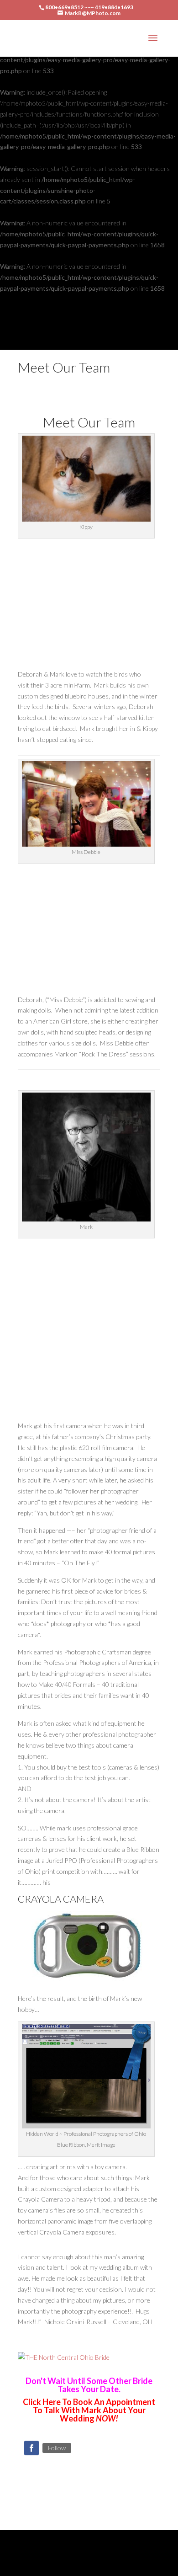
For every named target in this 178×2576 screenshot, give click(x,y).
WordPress (89, 2563)
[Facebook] (31, 2448)
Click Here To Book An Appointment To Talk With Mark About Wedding (89, 2410)
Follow (57, 2448)
